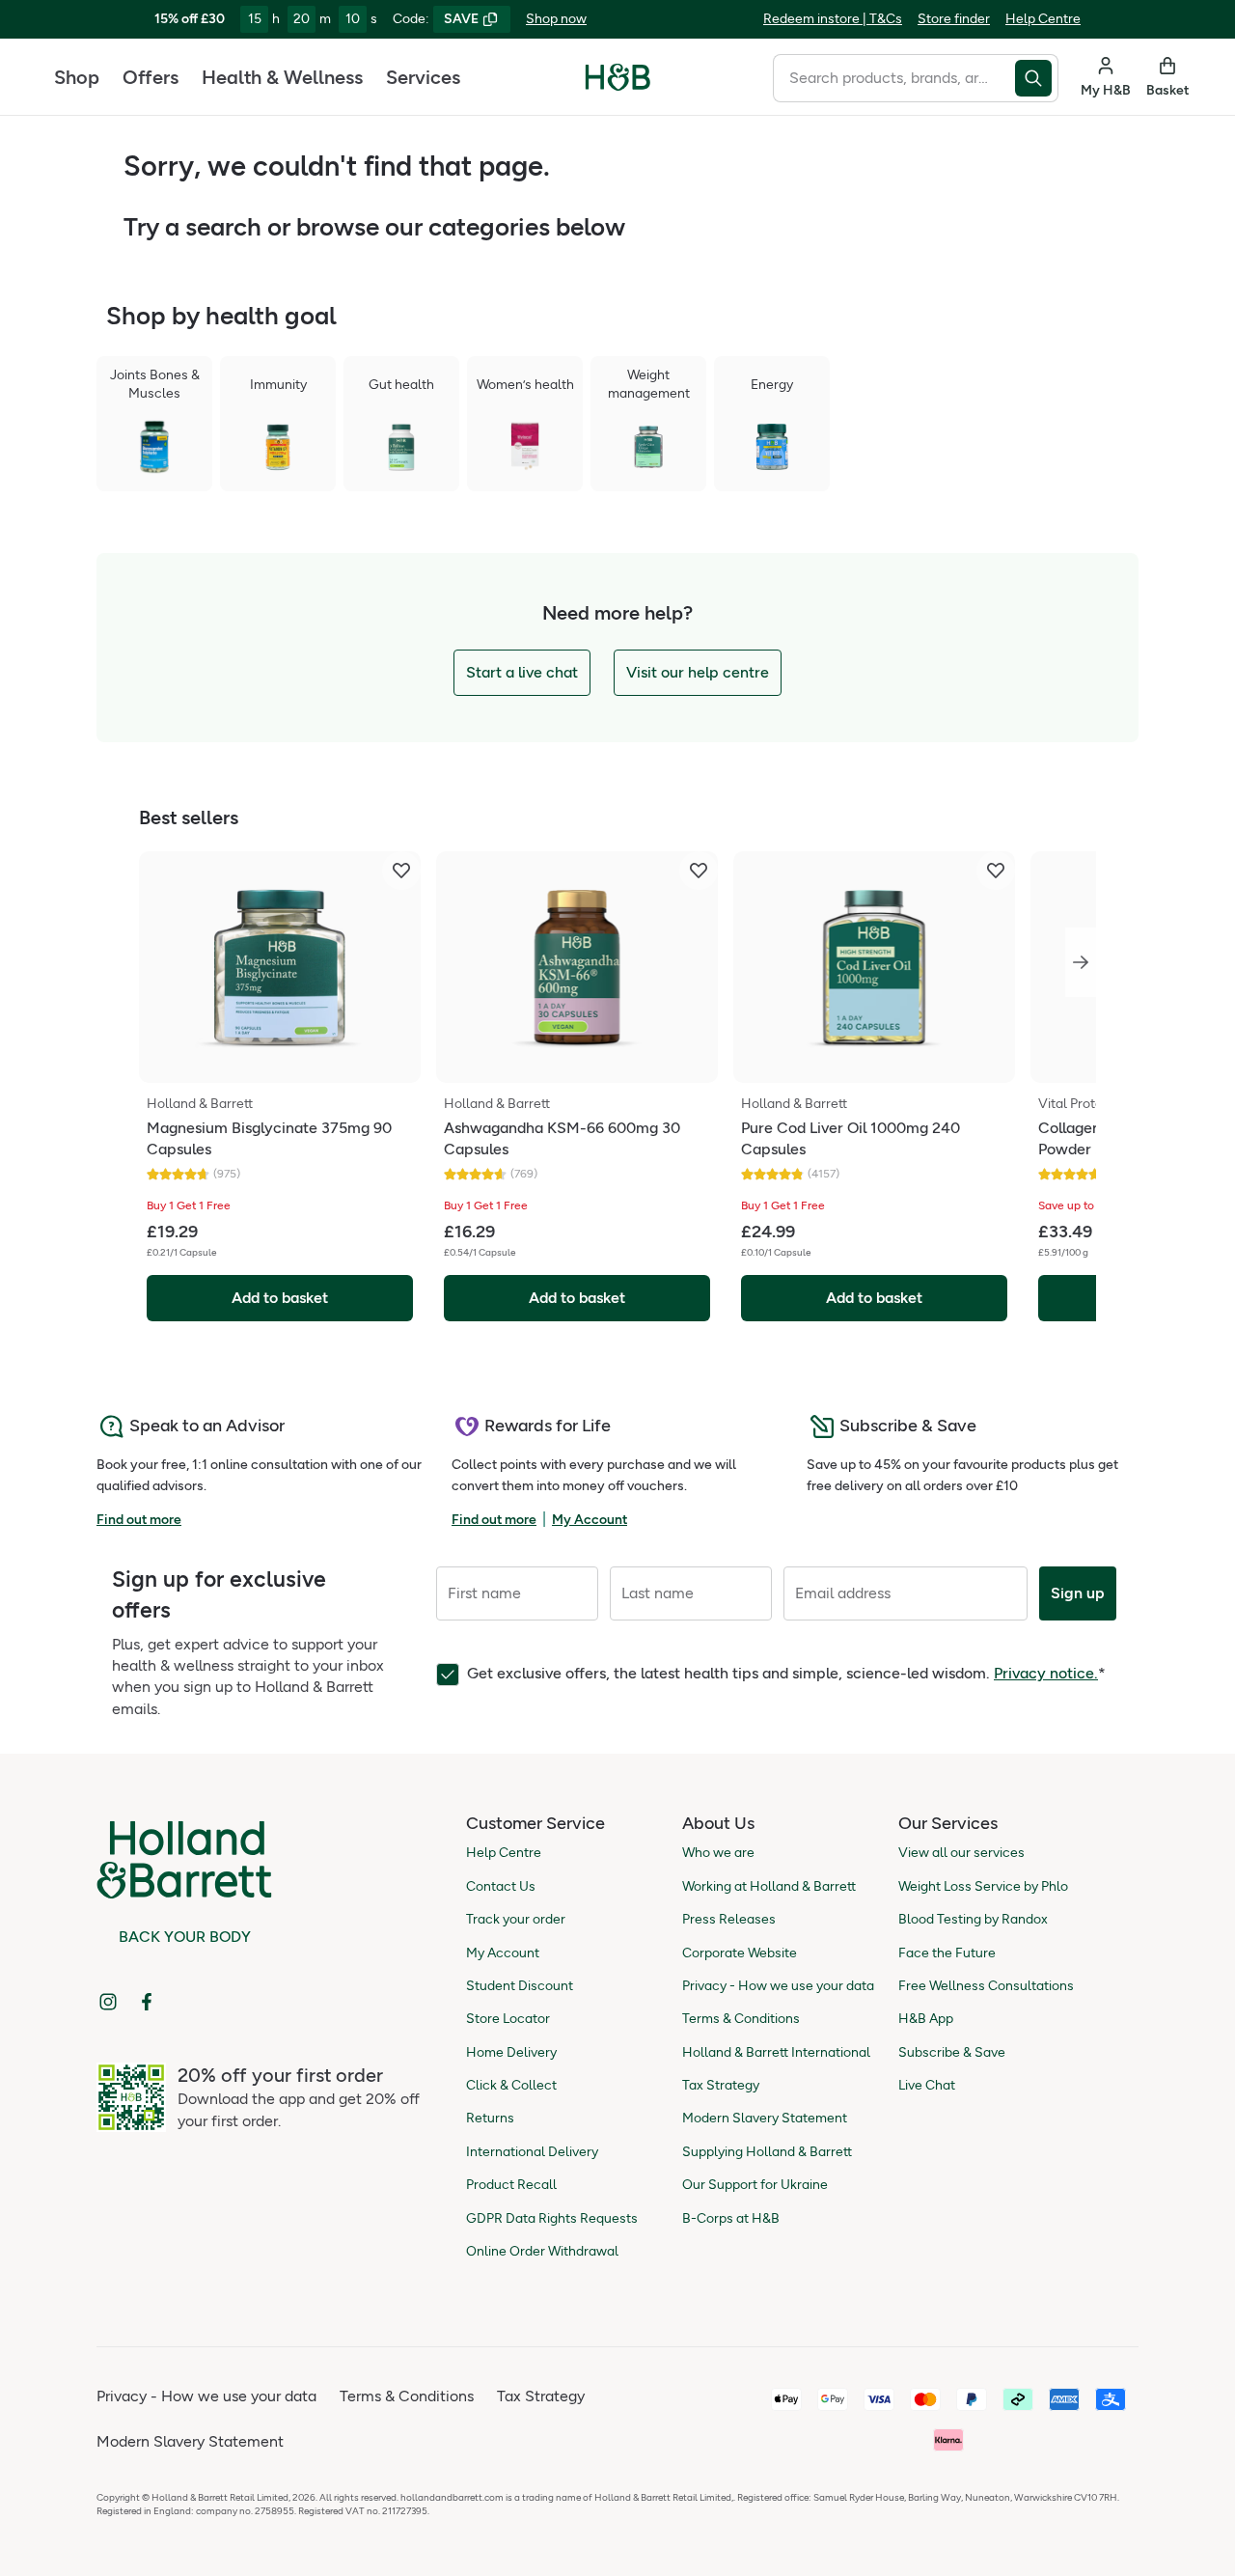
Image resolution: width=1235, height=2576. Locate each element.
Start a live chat (522, 672)
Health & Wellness (282, 77)
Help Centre (1043, 19)
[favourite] (401, 871)
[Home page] (618, 77)
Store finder (954, 19)
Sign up (1078, 1593)
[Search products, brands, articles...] (1037, 78)
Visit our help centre (698, 672)
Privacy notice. (1046, 1673)
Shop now (556, 19)
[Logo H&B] (618, 85)
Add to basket (280, 1298)
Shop (77, 77)
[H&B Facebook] (147, 2002)
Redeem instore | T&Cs (833, 19)
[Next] (1081, 962)
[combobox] (894, 78)
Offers (151, 77)
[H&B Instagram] (108, 2002)
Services (423, 77)
